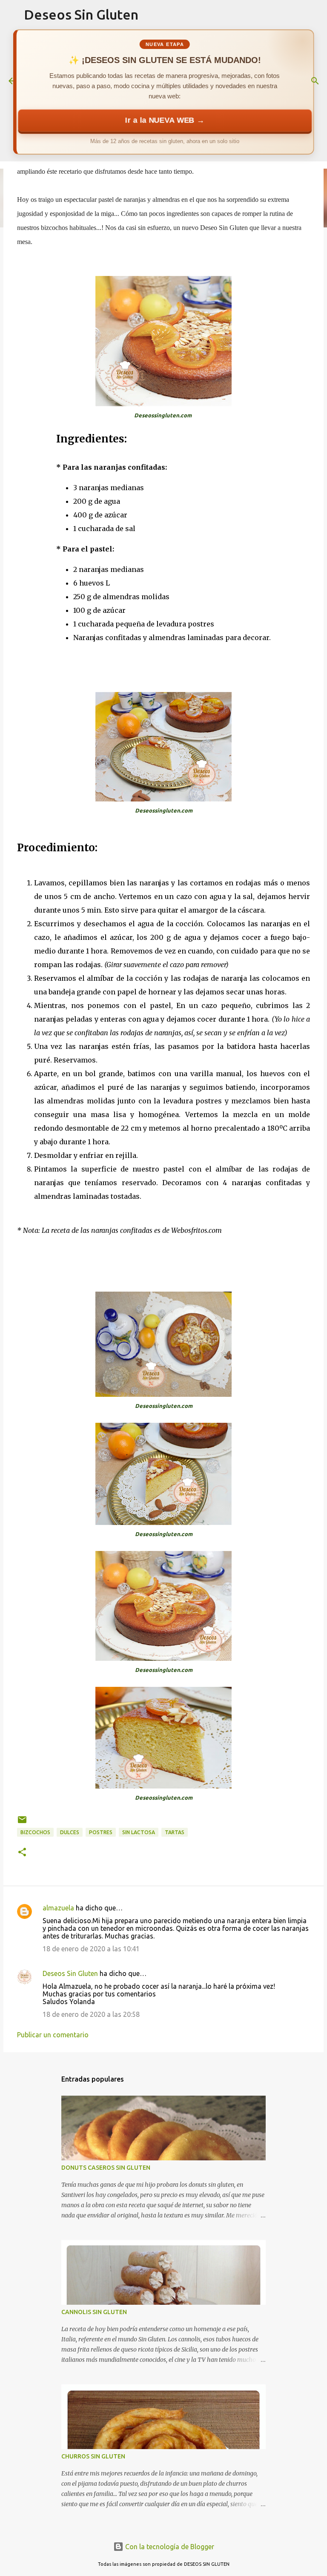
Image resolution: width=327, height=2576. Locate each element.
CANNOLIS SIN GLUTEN (94, 2312)
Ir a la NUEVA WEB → (165, 120)
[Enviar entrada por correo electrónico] (22, 1823)
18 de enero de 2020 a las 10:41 (91, 1949)
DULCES (70, 1832)
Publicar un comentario (53, 2035)
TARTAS (175, 1832)
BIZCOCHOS (35, 1832)
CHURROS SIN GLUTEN (93, 2456)
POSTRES (101, 1832)
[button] (22, 1853)
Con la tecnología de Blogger (169, 2547)
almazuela (58, 1908)
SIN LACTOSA (139, 1832)
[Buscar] (315, 81)
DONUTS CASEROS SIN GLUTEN (106, 2168)
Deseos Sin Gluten (81, 14)
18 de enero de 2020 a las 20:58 (91, 2014)
